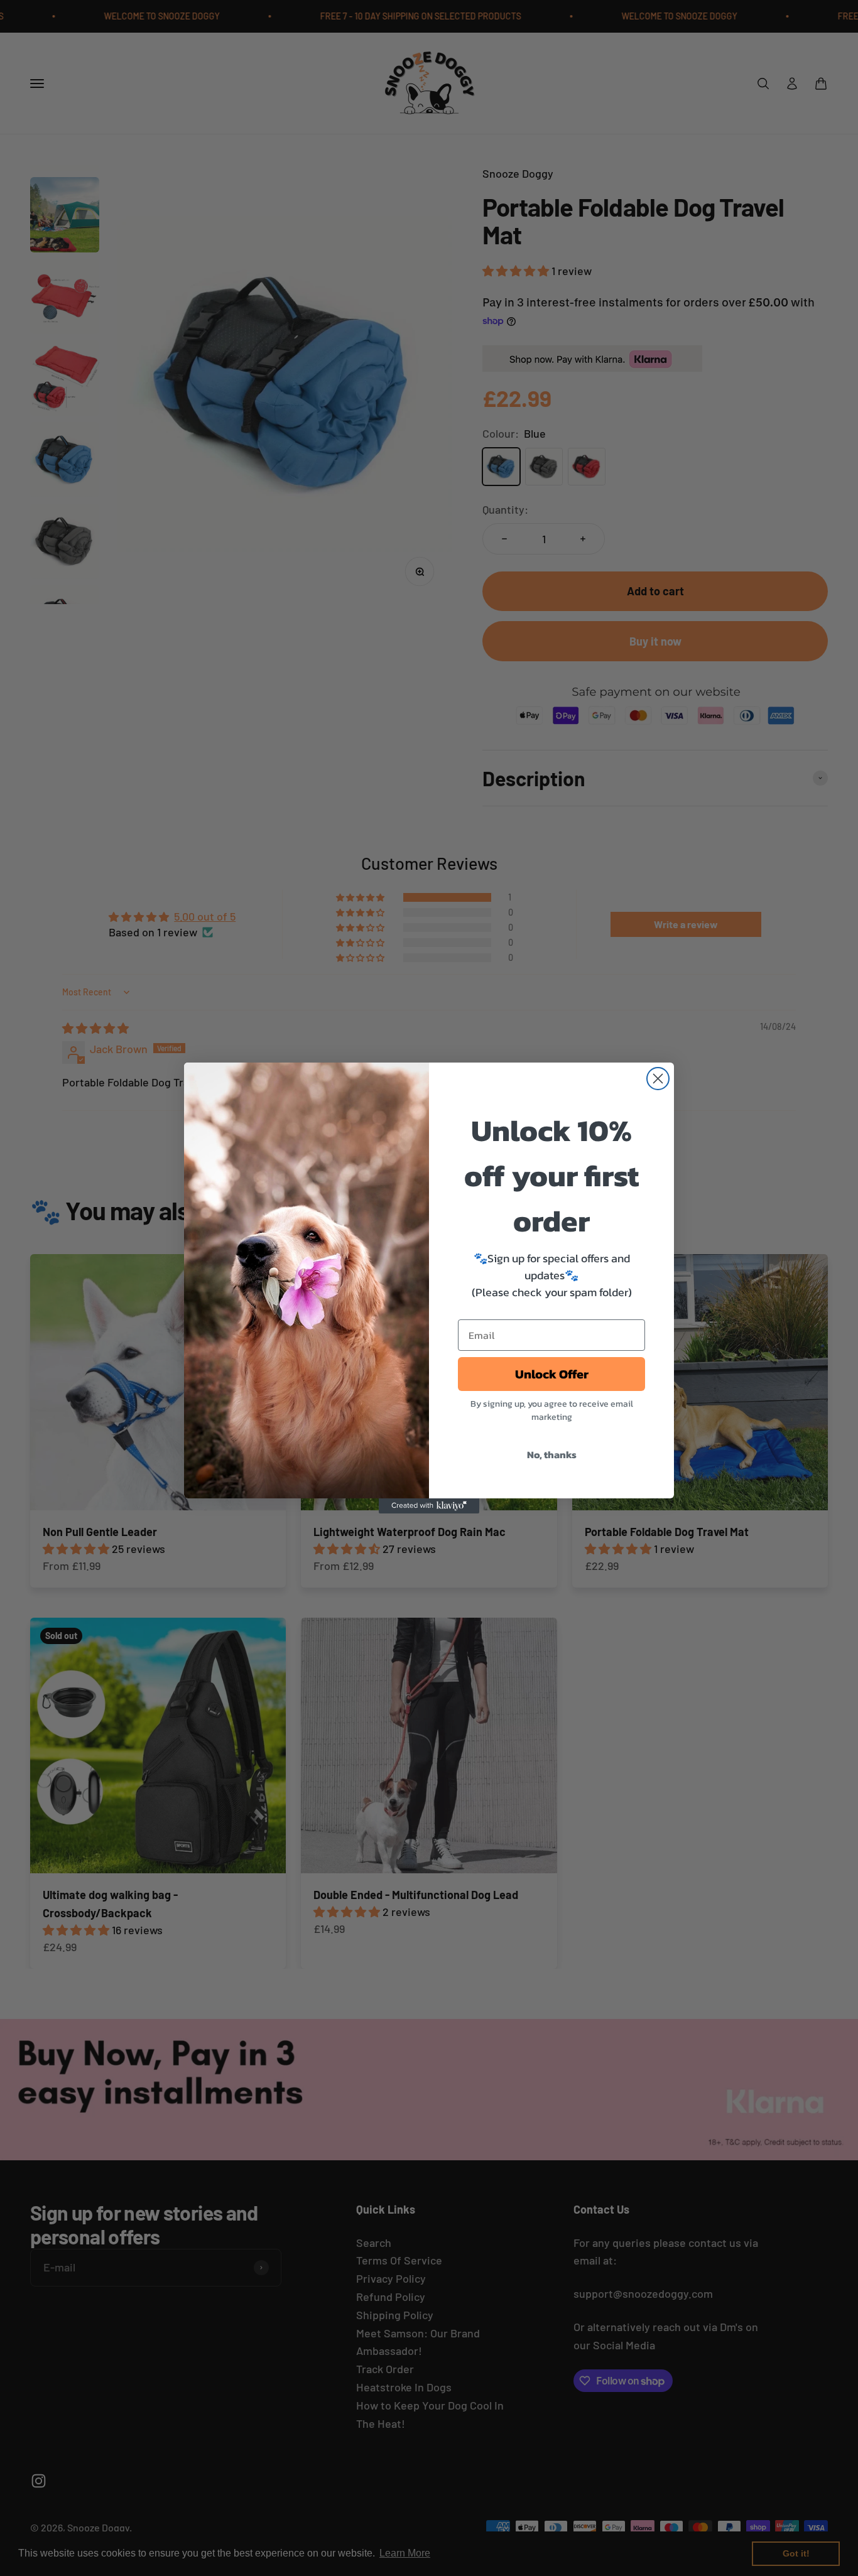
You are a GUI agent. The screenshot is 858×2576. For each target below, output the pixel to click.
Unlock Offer (552, 1374)
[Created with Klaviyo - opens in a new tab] (429, 1506)
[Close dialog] (658, 1079)
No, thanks (552, 1454)
